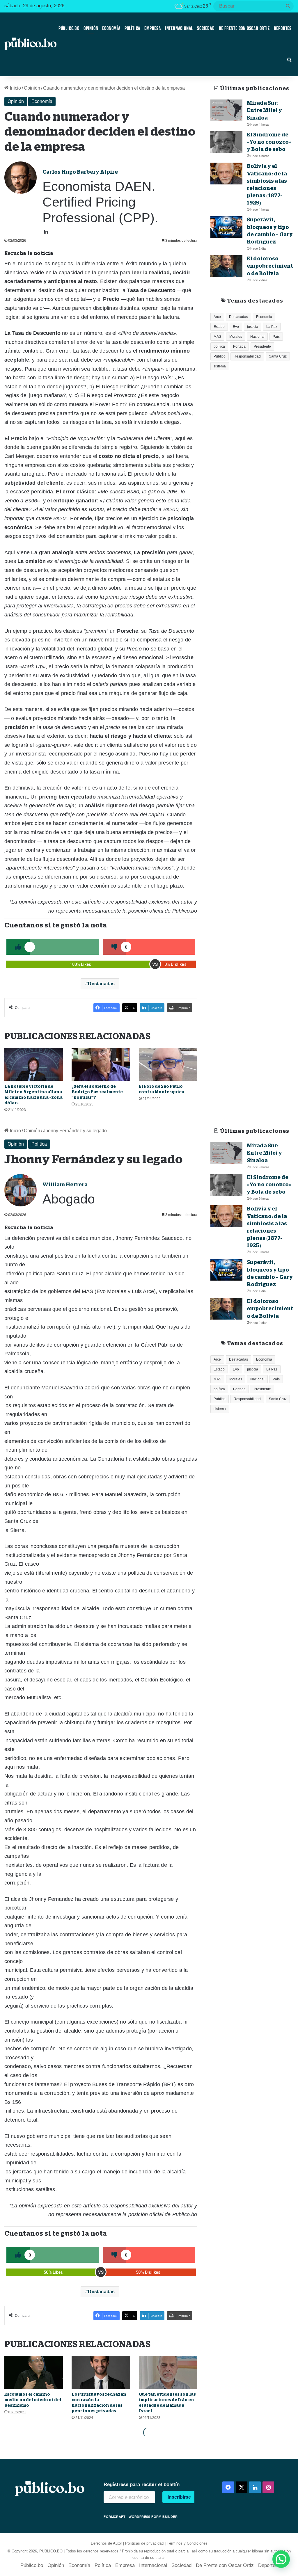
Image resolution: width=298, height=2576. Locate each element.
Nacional (257, 337)
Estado (219, 327)
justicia (253, 327)
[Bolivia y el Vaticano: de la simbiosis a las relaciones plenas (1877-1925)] (226, 174)
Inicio (15, 88)
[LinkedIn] (46, 232)
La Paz (272, 327)
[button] (281, 2559)
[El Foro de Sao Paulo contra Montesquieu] (168, 1064)
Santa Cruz (278, 356)
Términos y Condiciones (187, 2543)
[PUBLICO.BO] (30, 44)
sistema (220, 366)
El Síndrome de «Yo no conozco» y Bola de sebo (269, 142)
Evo (236, 327)
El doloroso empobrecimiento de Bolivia (270, 266)
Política (132, 28)
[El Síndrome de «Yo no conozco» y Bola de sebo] (226, 142)
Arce (217, 317)
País (276, 337)
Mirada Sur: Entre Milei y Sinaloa (264, 110)
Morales (236, 337)
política (219, 346)
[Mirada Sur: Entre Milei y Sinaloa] (226, 110)
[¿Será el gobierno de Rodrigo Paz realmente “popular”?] (101, 1064)
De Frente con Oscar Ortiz (244, 28)
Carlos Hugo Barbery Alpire (80, 172)
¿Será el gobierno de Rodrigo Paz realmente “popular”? (97, 1092)
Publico (220, 356)
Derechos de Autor (106, 2543)
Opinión (91, 28)
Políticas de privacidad (144, 2543)
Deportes (283, 28)
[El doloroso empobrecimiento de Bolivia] (226, 266)
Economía (111, 28)
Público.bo (69, 28)
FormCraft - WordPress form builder (141, 2517)
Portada (239, 346)
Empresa (153, 28)
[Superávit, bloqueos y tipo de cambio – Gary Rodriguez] (226, 227)
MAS (217, 337)
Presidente (262, 346)
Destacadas (101, 984)
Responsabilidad (247, 356)
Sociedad (206, 28)
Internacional (179, 28)
